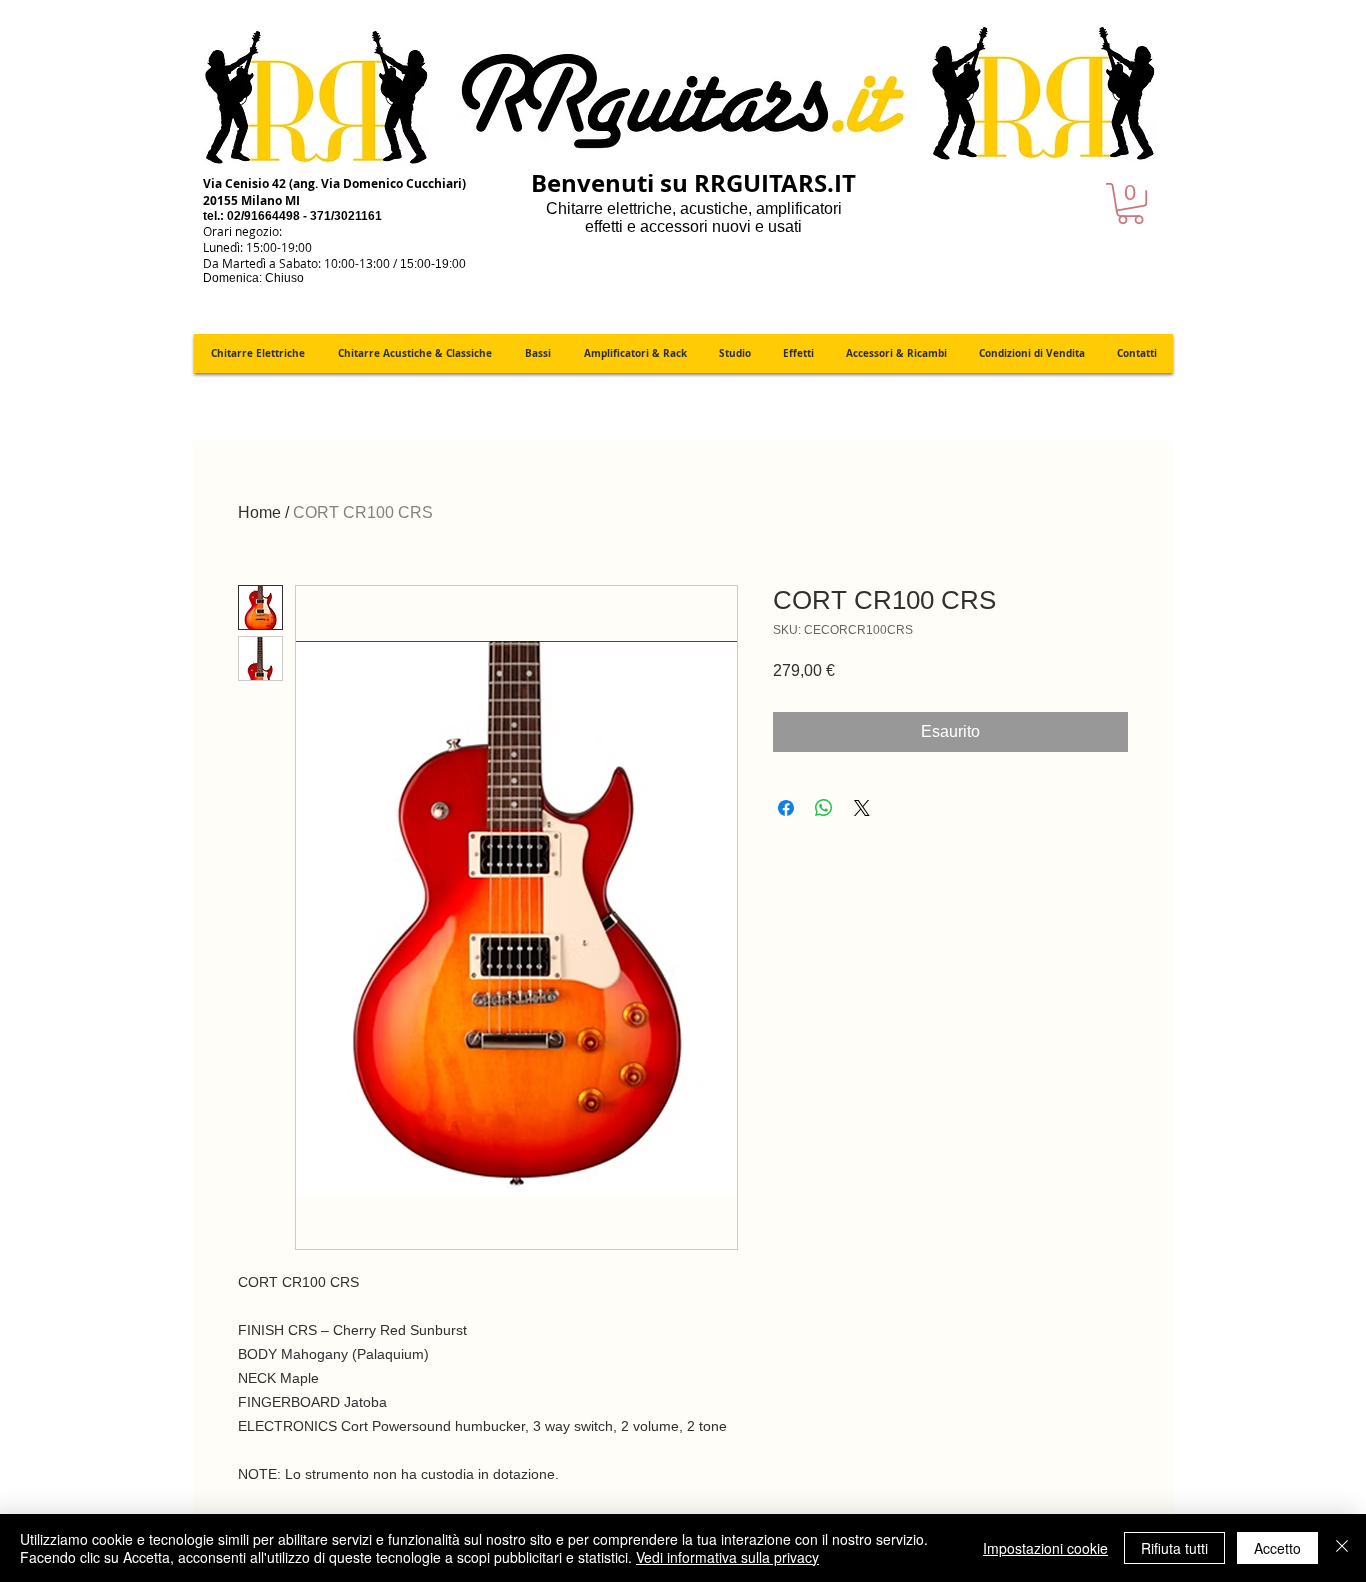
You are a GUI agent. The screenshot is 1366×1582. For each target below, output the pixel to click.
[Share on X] (862, 808)
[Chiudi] (1342, 1548)
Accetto (1277, 1548)
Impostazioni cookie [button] (1045, 1548)
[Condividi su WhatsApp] (824, 808)
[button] (1130, 203)
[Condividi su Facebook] (786, 808)
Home (259, 512)
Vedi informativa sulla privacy (727, 1557)
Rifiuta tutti (1174, 1548)
